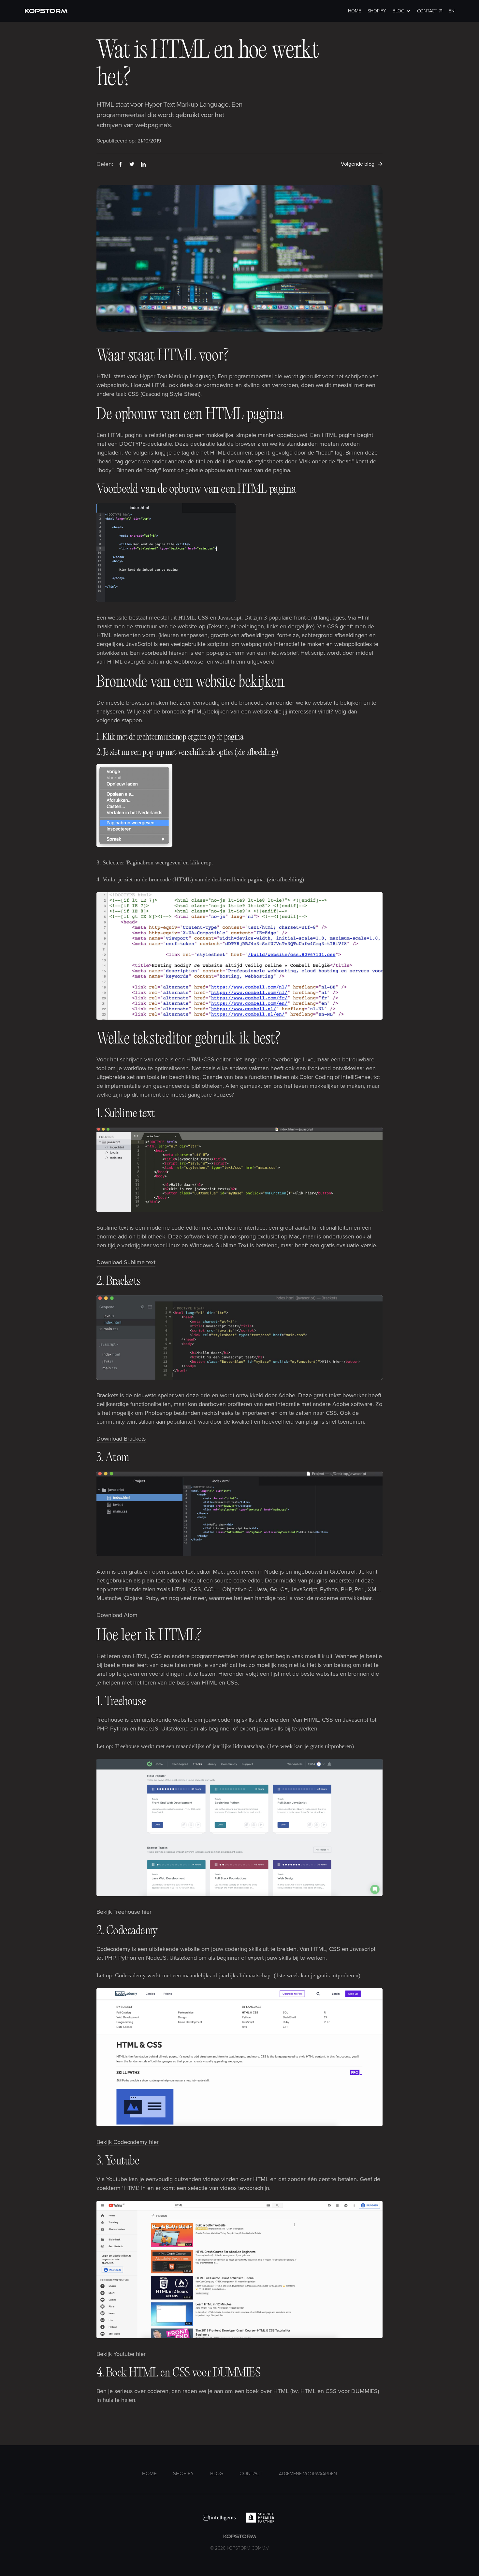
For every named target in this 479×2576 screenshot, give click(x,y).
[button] (402, 11)
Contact (427, 11)
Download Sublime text (126, 1262)
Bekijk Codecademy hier (128, 2142)
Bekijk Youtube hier (121, 2354)
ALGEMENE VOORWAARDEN (308, 2474)
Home (355, 11)
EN (452, 11)
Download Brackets (121, 1439)
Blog (217, 2474)
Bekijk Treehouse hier (124, 1912)
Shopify (377, 11)
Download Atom (117, 1615)
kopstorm (239, 2542)
